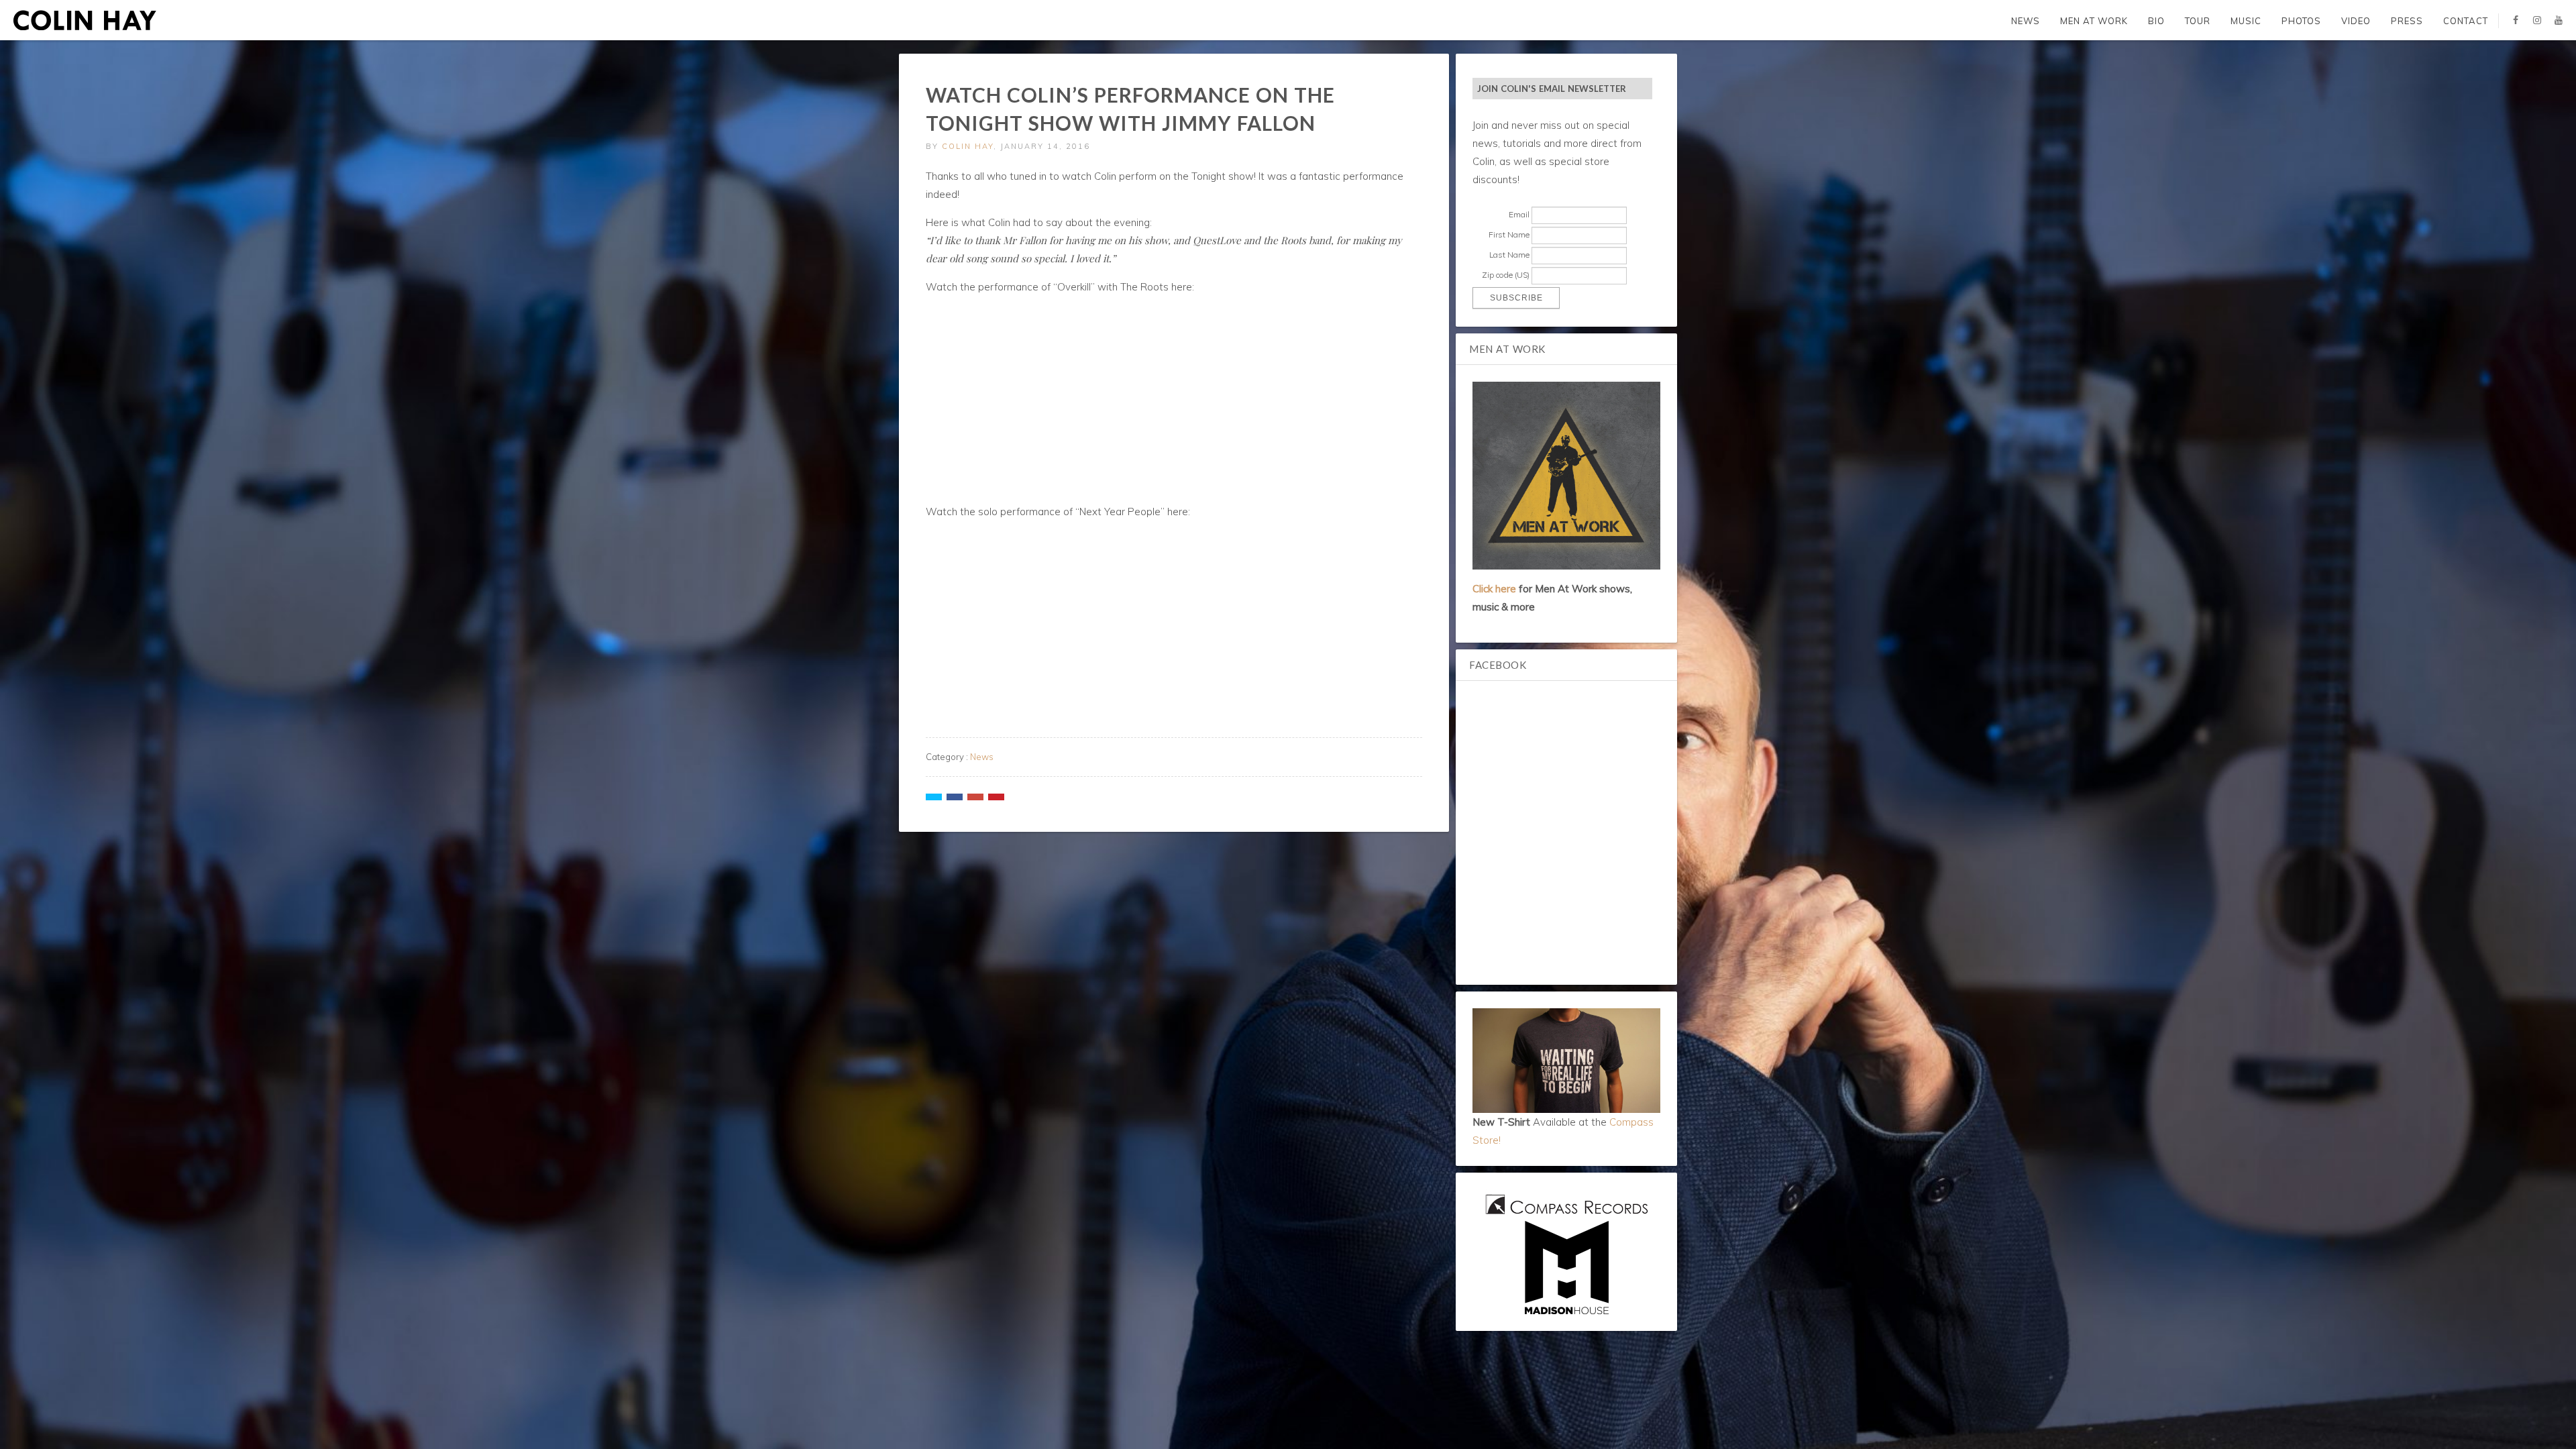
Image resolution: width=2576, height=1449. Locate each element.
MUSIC (2246, 21)
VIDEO (2356, 21)
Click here (1494, 589)
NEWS (2026, 21)
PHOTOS (2301, 21)
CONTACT (2466, 21)
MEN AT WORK (2094, 21)
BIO (2156, 21)
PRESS (2407, 21)
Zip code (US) (1506, 275)
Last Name (1509, 255)
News (982, 757)
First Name (1509, 234)
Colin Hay (968, 146)
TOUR (2198, 21)
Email (1519, 214)
